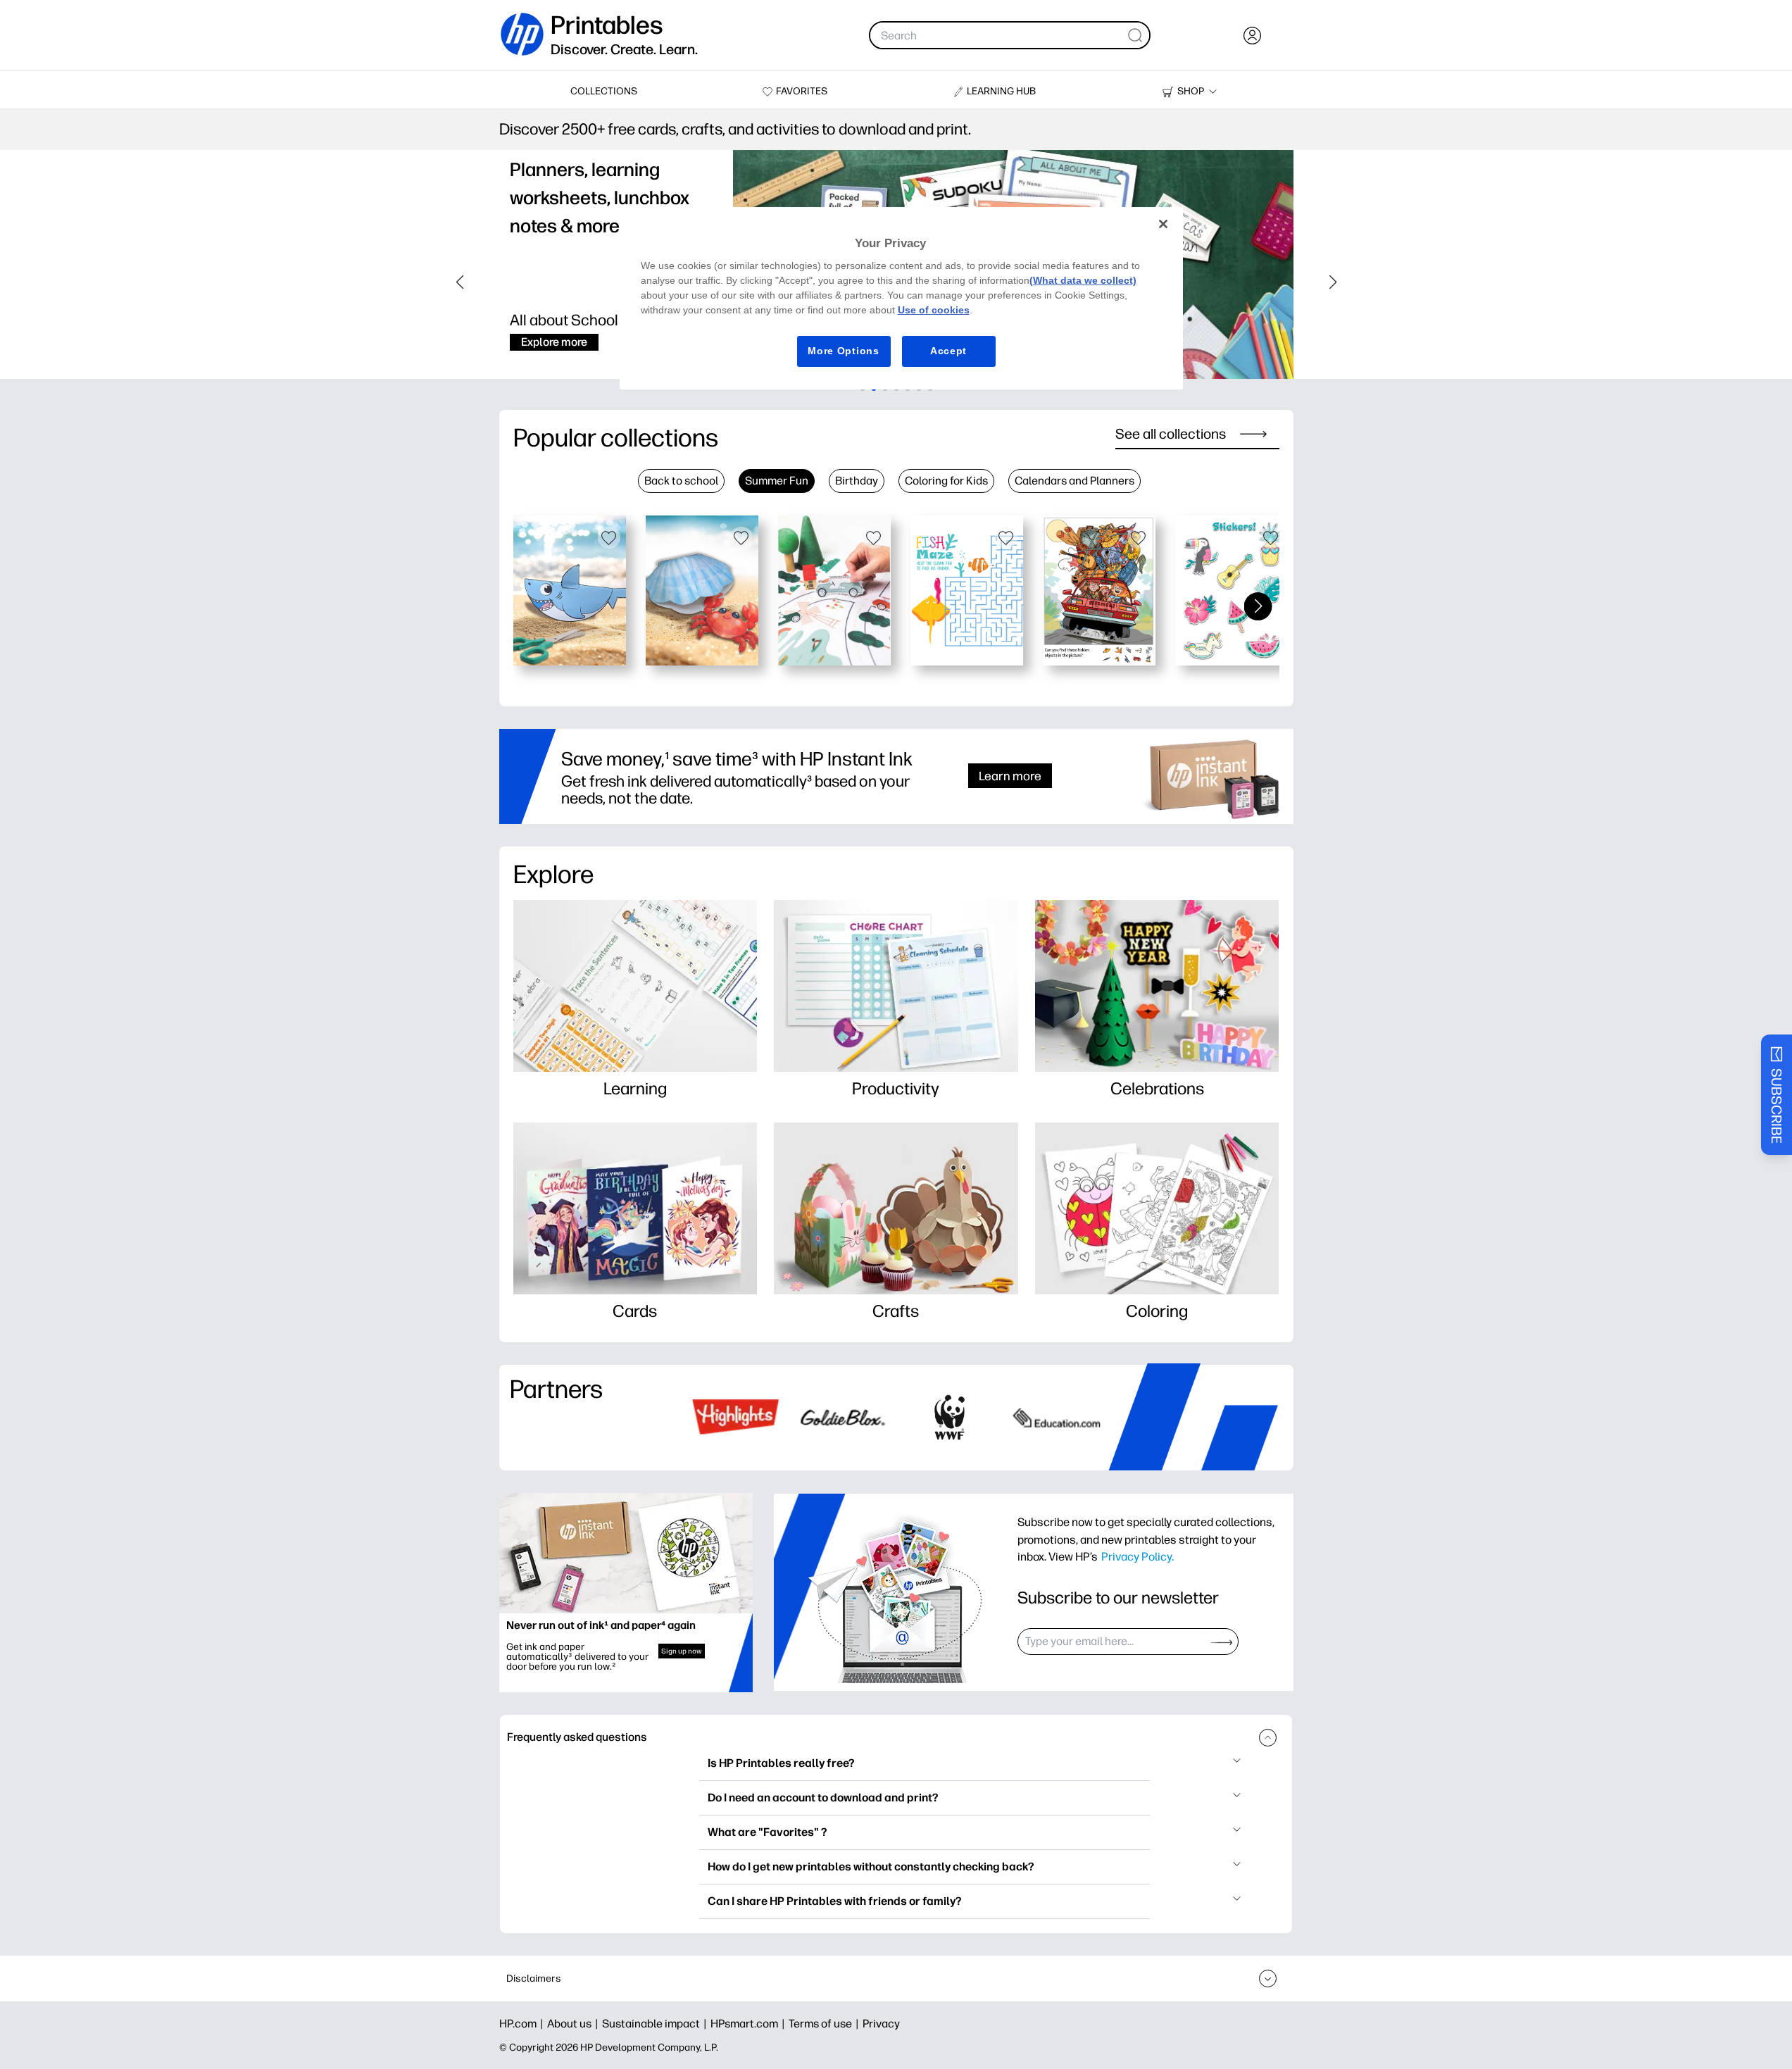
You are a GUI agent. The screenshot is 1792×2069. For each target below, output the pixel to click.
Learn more (1010, 776)
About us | (575, 2024)
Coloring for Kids (946, 481)
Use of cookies (934, 310)
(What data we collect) (1083, 280)
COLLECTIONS (604, 91)
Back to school (681, 481)
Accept (948, 351)
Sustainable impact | (656, 2024)
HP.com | (523, 2024)
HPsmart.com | (750, 2024)
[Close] (1163, 224)
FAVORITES (802, 91)
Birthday (857, 481)
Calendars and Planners (1074, 481)
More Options (843, 351)
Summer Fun (777, 481)
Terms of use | (826, 2024)
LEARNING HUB (1001, 91)
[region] (901, 298)
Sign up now (682, 1651)
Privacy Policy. (1138, 1556)
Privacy (881, 2024)
